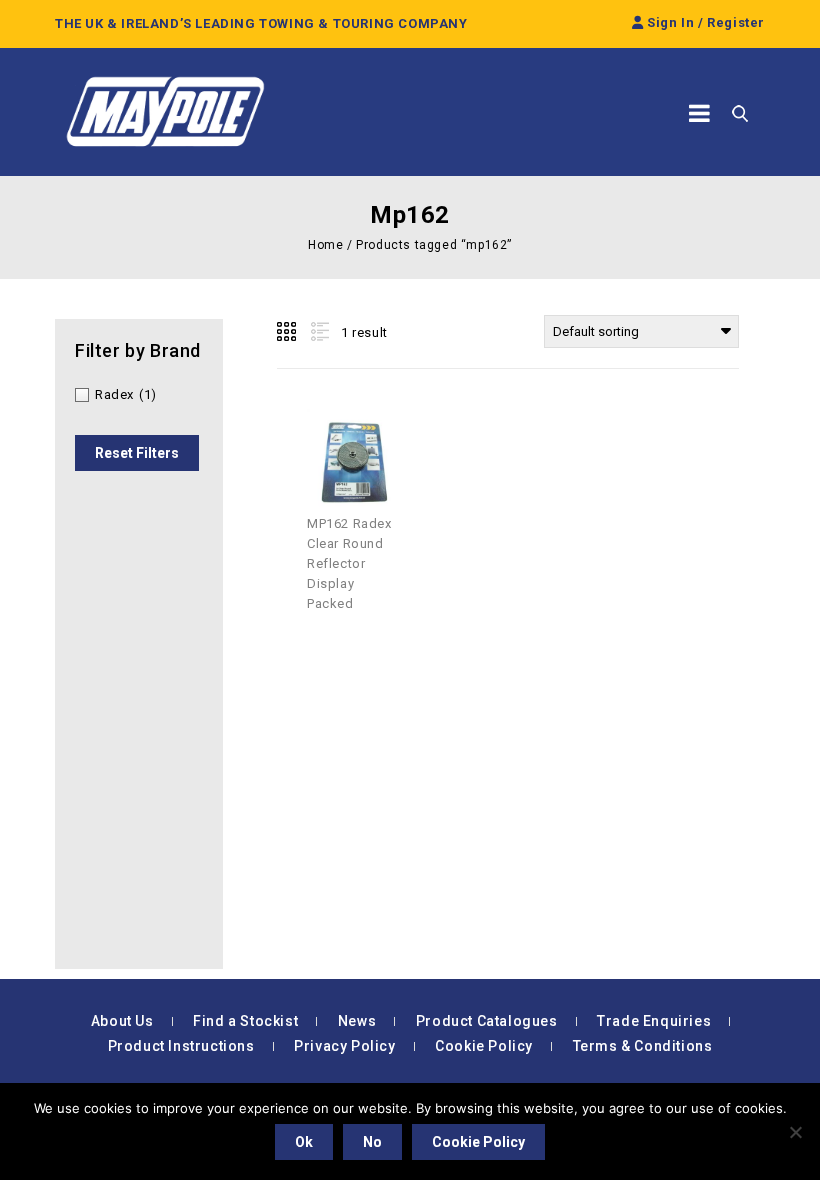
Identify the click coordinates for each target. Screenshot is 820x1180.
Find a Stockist (245, 1021)
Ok (304, 1142)
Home (325, 245)
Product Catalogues (487, 1021)
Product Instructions (181, 1046)
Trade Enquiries (654, 1021)
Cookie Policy (484, 1046)
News (357, 1021)
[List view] (318, 332)
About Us (122, 1021)
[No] (795, 1132)
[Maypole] (165, 112)
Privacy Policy (344, 1046)
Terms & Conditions (643, 1046)
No (372, 1142)
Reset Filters (137, 453)
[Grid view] (288, 332)
